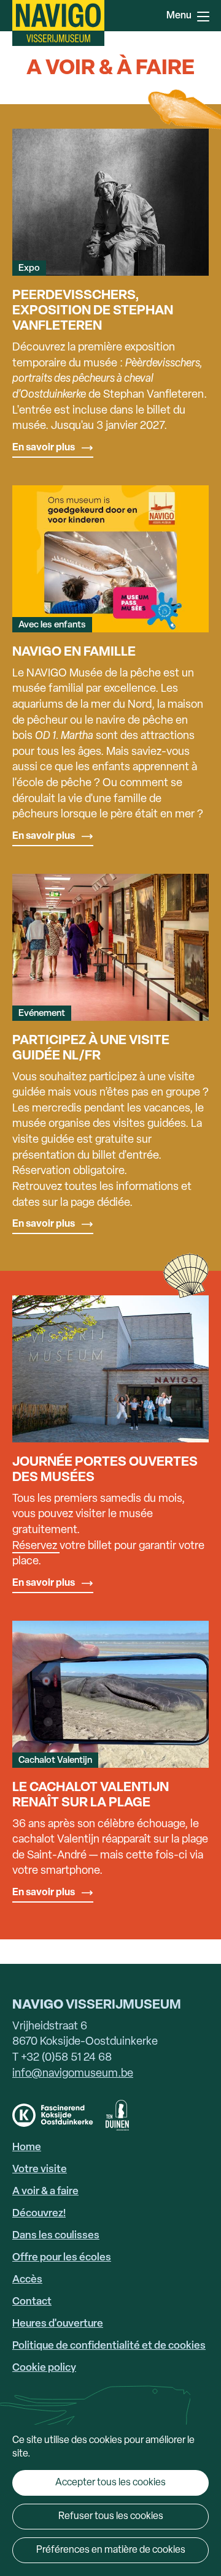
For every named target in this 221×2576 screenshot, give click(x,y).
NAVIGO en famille (74, 652)
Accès (27, 2280)
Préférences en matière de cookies (111, 2550)
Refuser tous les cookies (111, 2517)
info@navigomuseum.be (73, 2074)
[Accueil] (58, 23)
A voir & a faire (45, 2191)
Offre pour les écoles (62, 2258)
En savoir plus (44, 448)
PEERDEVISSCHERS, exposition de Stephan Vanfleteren (93, 311)
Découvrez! (39, 2214)
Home (27, 2147)
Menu (203, 15)
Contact (32, 2302)
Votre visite (40, 2169)
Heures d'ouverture (58, 2324)
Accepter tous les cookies (110, 2483)
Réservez (35, 1546)
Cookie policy (44, 2368)
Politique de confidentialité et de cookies (109, 2346)
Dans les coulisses (56, 2236)
